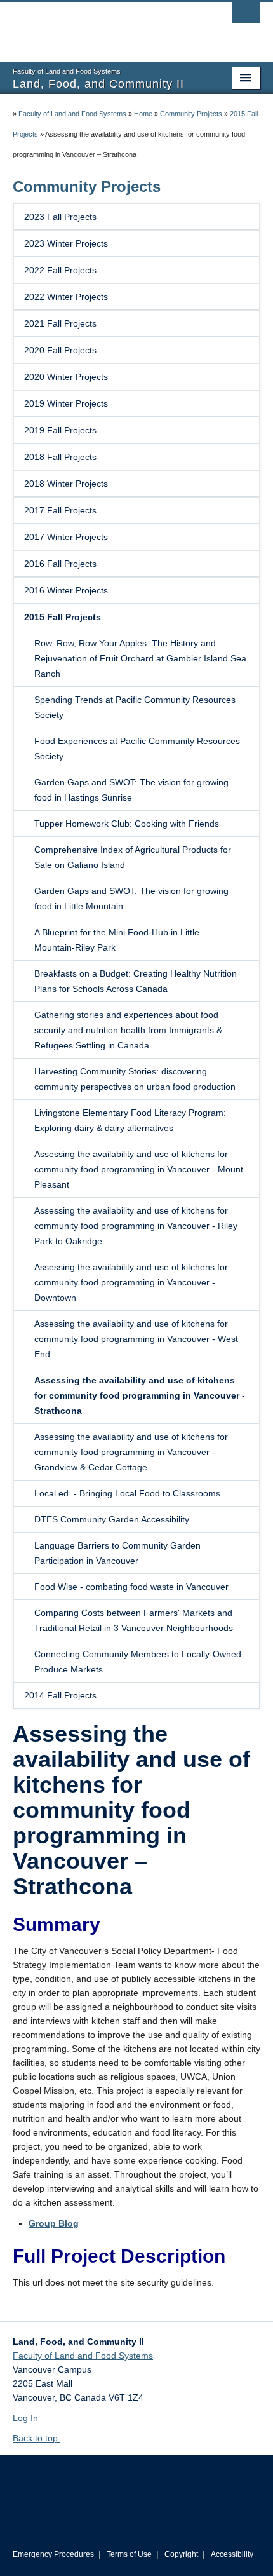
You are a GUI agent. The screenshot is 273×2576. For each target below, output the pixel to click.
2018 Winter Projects (66, 484)
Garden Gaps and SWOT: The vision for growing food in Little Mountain (131, 898)
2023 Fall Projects (60, 217)
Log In (25, 2418)
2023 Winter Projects (66, 243)
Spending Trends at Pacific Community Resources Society (135, 707)
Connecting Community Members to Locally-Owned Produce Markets (138, 1662)
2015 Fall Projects (63, 617)
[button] (246, 217)
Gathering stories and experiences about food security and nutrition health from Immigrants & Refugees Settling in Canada (128, 1030)
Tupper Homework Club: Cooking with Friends (127, 824)
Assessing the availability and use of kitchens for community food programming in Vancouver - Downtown (131, 1282)
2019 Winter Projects (66, 403)
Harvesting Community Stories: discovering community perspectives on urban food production (135, 1079)
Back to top (37, 2438)
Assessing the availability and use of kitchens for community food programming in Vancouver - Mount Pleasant (139, 1169)
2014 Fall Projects (60, 1695)
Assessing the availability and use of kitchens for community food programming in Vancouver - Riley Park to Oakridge (136, 1226)
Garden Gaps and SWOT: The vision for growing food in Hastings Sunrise (131, 790)
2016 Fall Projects (60, 564)
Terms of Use (129, 2554)
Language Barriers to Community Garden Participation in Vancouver (117, 1553)
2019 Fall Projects (60, 430)
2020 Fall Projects (60, 350)
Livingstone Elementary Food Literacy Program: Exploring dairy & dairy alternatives (130, 1120)
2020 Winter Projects (66, 377)
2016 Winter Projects (66, 590)
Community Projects (191, 114)
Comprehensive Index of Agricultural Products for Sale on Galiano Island (133, 857)
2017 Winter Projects (66, 537)
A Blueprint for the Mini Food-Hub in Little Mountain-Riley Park (117, 940)
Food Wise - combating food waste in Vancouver (131, 1587)
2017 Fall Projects (60, 510)
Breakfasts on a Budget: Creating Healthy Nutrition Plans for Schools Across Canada (136, 981)
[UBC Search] (246, 16)
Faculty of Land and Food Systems (72, 114)
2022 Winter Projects (66, 297)
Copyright (181, 2554)
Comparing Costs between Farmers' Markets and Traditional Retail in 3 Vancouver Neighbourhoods (134, 1620)
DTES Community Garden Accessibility (112, 1519)
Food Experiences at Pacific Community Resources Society (137, 749)
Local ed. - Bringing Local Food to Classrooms (127, 1493)
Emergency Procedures (53, 2554)
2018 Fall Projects (60, 457)
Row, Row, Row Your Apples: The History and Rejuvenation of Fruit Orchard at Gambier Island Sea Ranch (140, 658)
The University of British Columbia (99, 26)
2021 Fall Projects (60, 323)
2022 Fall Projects (60, 270)
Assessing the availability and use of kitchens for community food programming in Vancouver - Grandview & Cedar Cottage (131, 1452)
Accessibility (232, 2554)
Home (143, 114)
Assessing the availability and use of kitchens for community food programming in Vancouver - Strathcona (140, 1395)
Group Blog (54, 2223)
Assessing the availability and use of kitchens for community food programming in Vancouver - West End (136, 1339)
